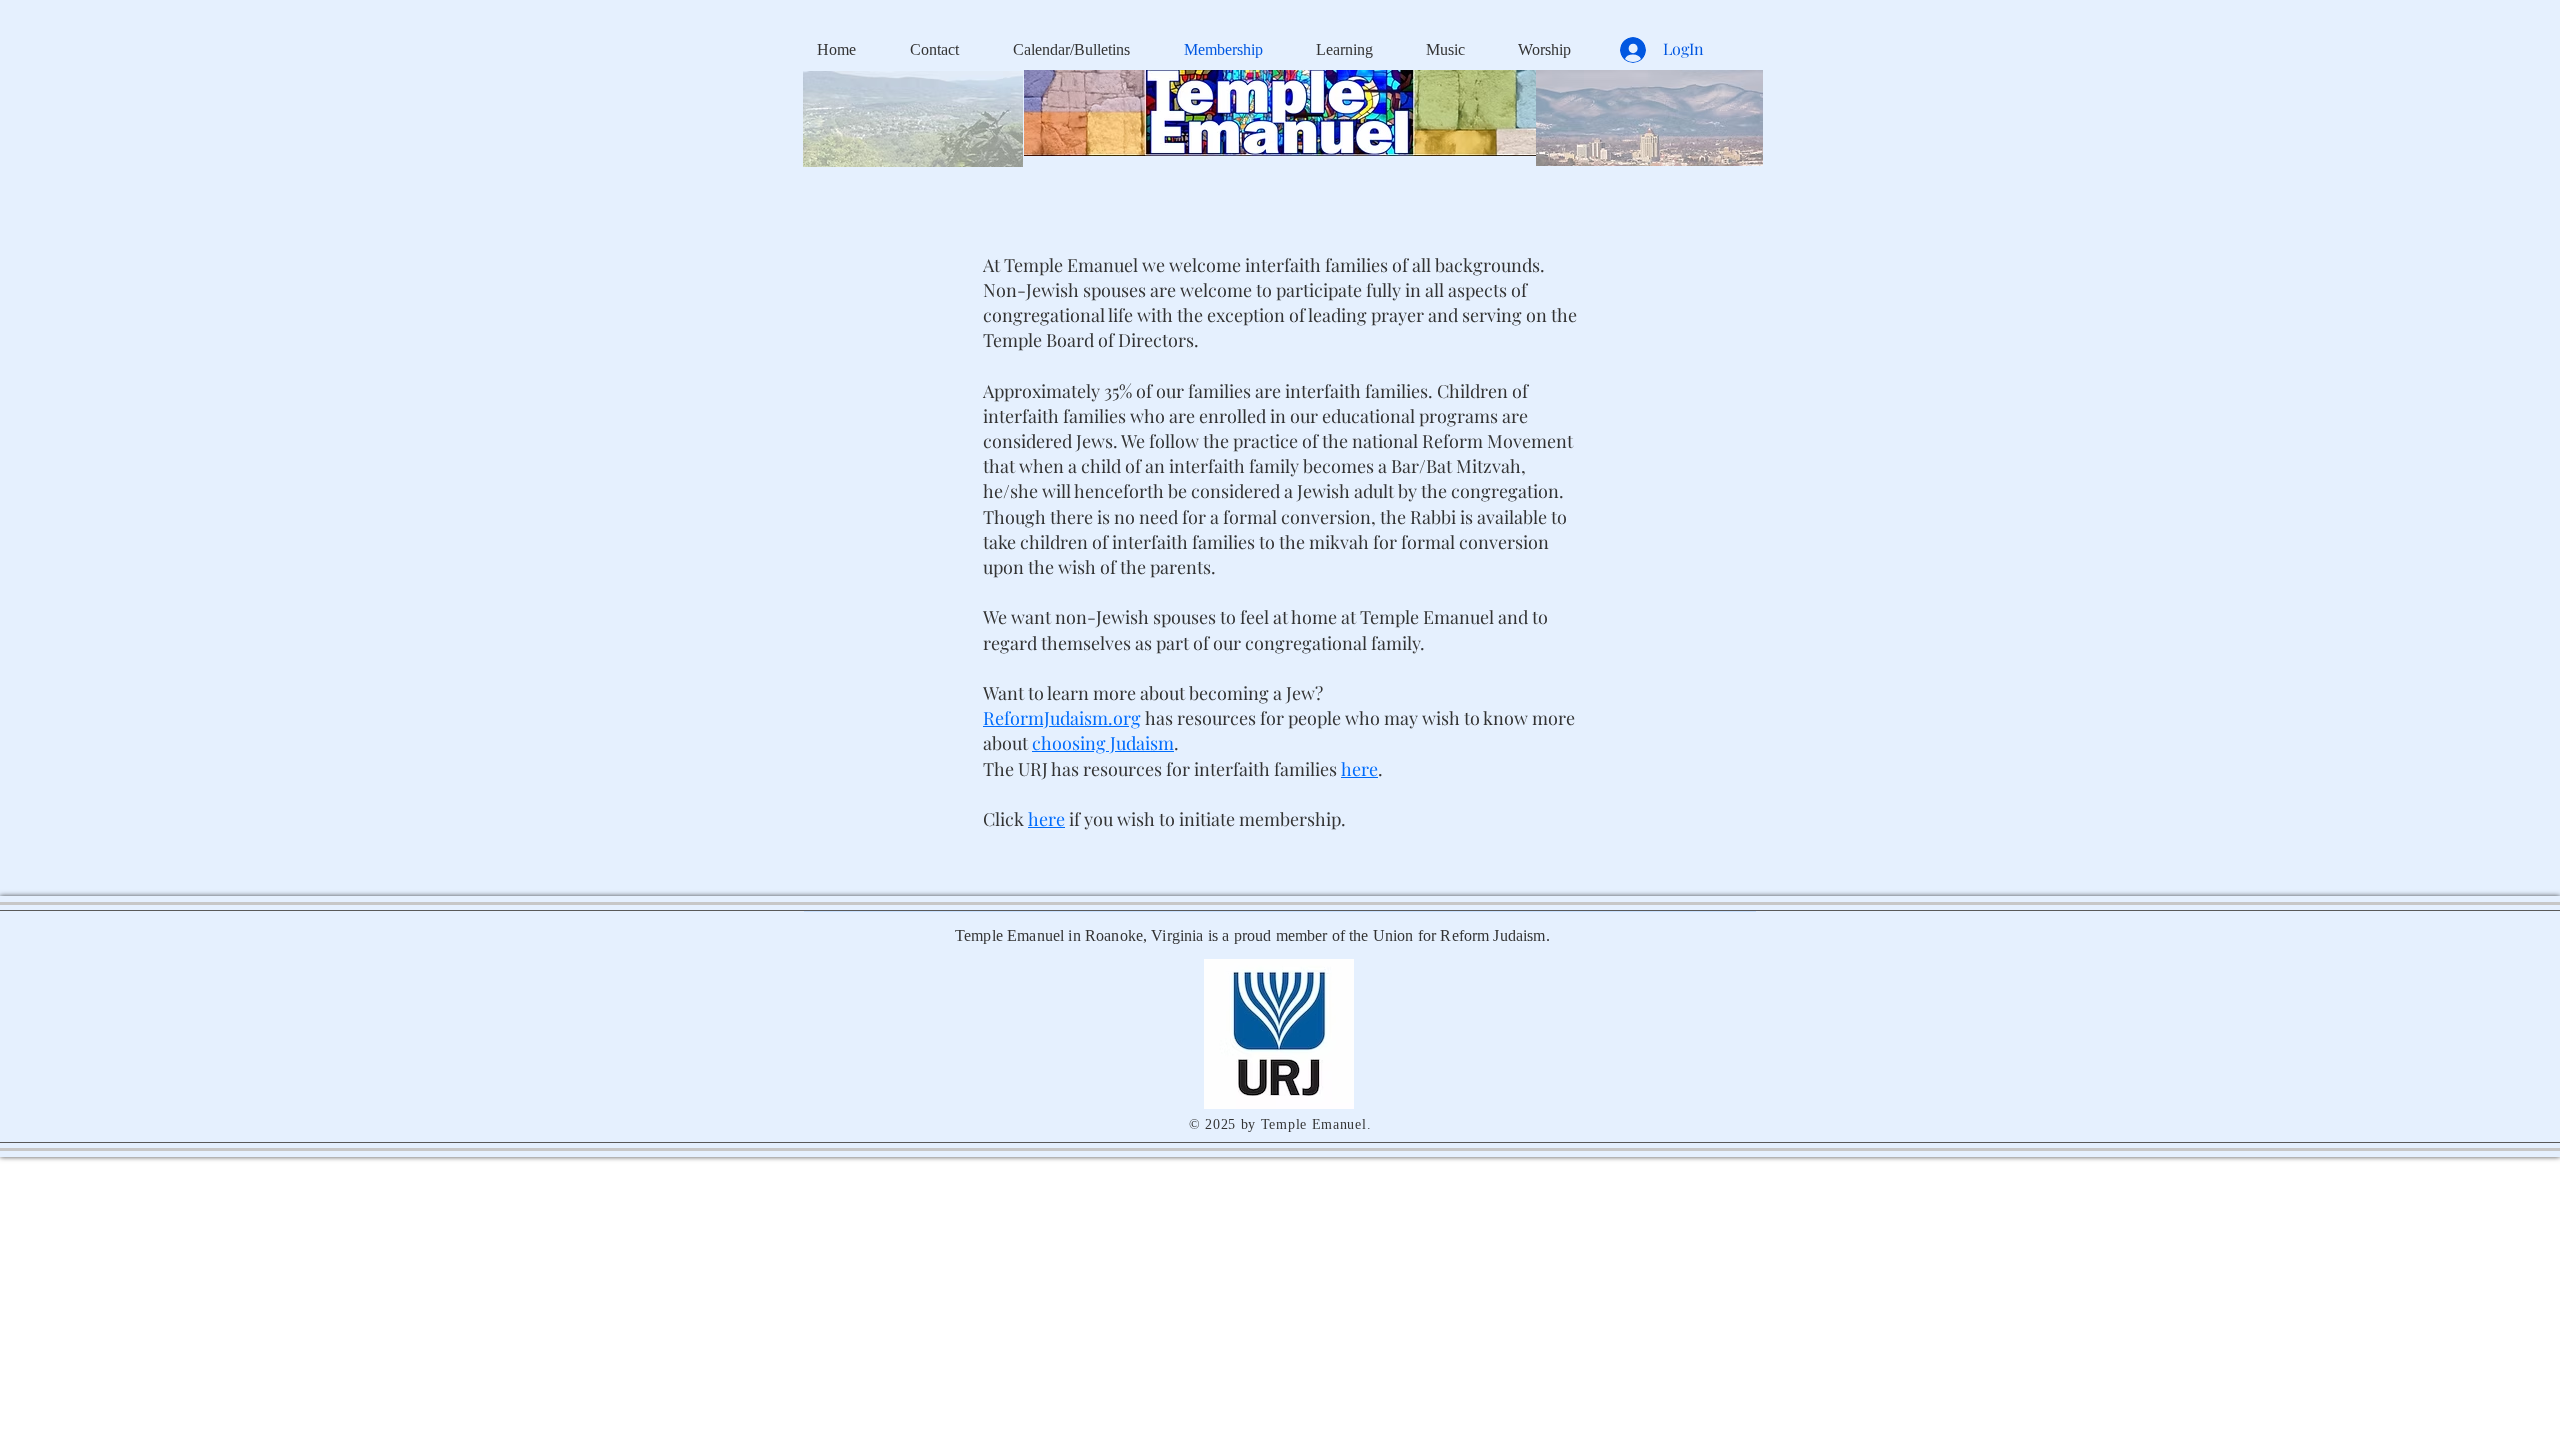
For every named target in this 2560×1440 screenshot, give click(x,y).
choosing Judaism (1103, 743)
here (1046, 819)
